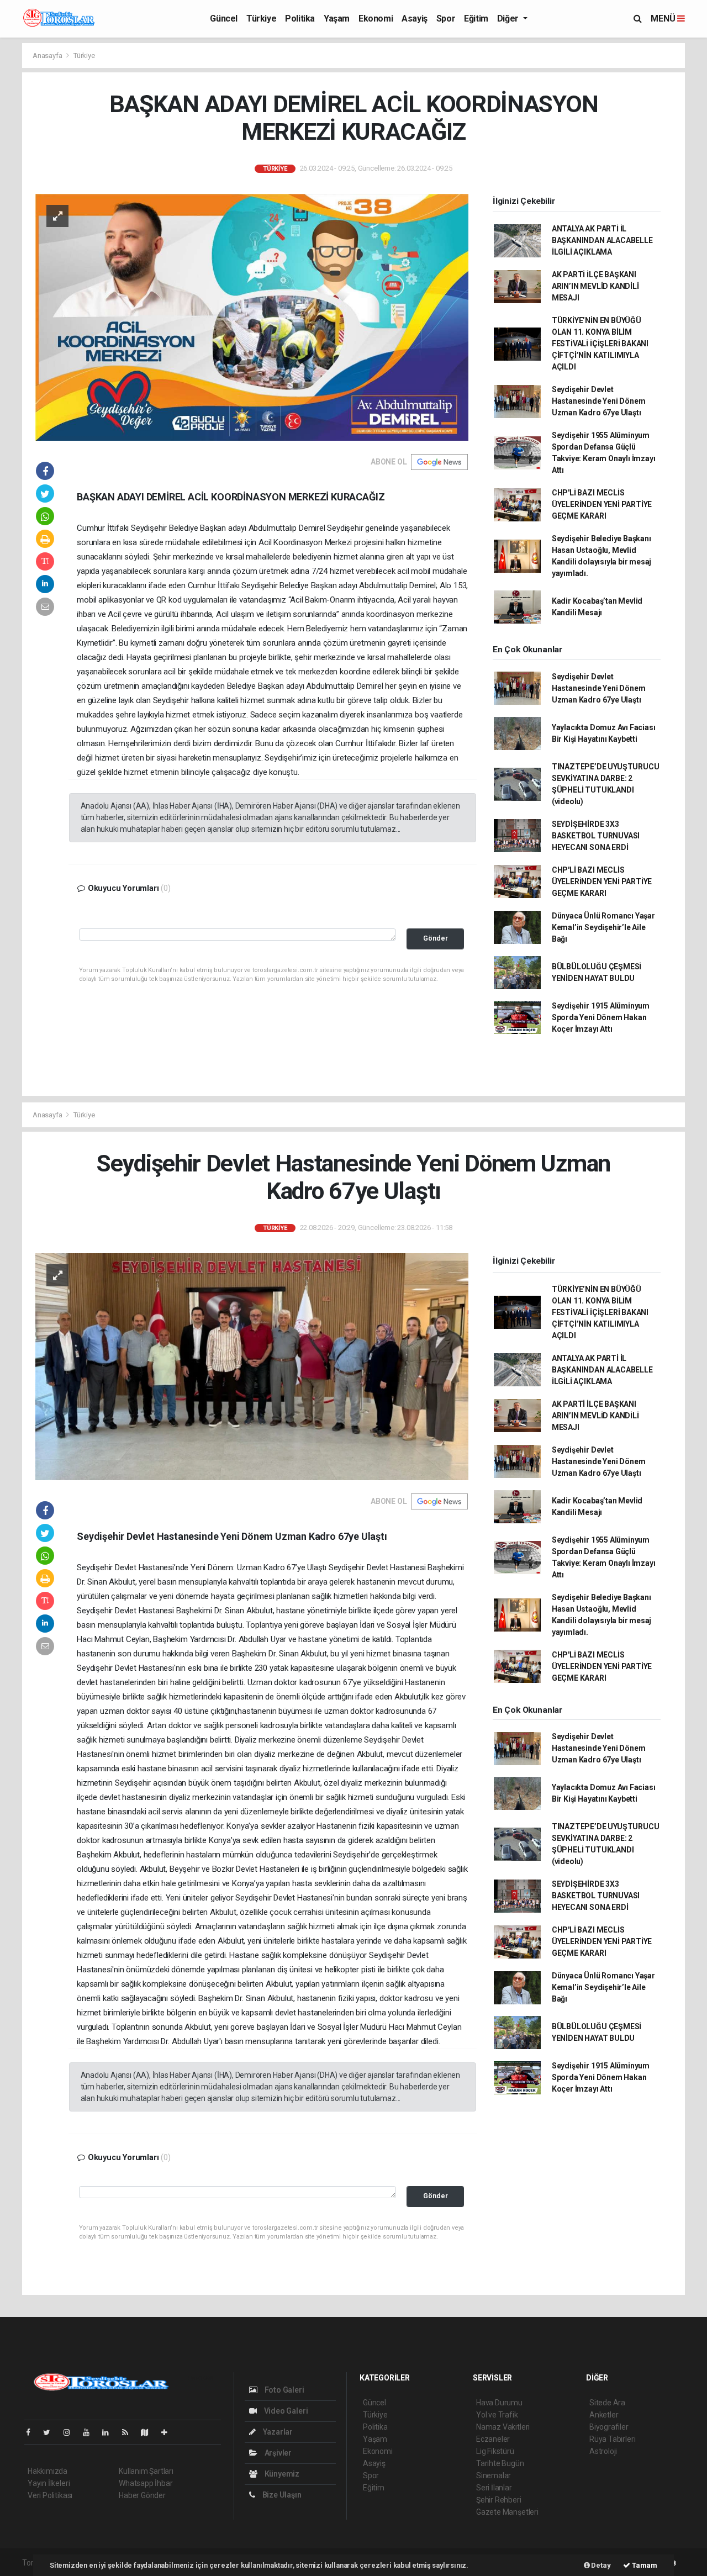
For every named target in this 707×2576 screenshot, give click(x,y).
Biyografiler (609, 2427)
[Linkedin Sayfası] (110, 2432)
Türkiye (261, 19)
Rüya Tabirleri (612, 2439)
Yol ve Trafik (497, 2415)
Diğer (509, 19)
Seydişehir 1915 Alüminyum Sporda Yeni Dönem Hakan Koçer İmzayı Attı (601, 1017)
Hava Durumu (499, 2403)
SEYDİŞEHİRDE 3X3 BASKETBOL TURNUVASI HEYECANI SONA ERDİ (596, 836)
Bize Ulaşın (281, 2495)
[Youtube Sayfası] (91, 2432)
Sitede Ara (607, 2403)
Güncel (224, 19)
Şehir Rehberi (499, 2500)
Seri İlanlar (494, 2488)
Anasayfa (48, 56)
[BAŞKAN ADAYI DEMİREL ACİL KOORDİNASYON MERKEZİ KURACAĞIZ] (252, 316)
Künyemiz (281, 2474)
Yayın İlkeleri (49, 2483)
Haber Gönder (142, 2495)
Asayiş (415, 19)
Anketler (604, 2415)
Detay (600, 2565)
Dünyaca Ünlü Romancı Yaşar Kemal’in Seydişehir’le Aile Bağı (603, 927)
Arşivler (277, 2453)
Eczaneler (493, 2439)
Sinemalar (494, 2475)
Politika (300, 19)
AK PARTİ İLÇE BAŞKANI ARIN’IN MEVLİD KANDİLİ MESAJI (595, 286)
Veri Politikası (50, 2495)
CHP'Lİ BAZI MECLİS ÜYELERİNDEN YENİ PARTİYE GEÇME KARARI (602, 504)
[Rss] (130, 2432)
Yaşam (337, 19)
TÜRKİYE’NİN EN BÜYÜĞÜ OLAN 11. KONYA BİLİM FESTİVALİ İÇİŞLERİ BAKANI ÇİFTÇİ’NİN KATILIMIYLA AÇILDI (600, 344)
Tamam (644, 2565)
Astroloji (603, 2451)
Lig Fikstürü (495, 2451)
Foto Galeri (284, 2390)
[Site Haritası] (149, 2432)
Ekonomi (376, 19)
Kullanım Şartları (146, 2471)
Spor (446, 19)
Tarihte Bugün (500, 2463)
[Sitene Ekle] (169, 2432)
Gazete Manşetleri (507, 2512)
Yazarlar (277, 2432)
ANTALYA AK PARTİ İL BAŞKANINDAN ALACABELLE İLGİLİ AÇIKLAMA (602, 240)
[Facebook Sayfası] (33, 2432)
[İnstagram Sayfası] (71, 2432)
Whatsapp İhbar (146, 2483)
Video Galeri (285, 2411)
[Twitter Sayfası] (51, 2432)
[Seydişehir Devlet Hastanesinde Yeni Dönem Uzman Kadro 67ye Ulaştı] (252, 1366)
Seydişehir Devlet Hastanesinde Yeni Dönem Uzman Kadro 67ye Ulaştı (599, 401)
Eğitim (476, 19)
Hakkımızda (48, 2471)
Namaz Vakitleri (503, 2427)
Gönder (436, 938)
